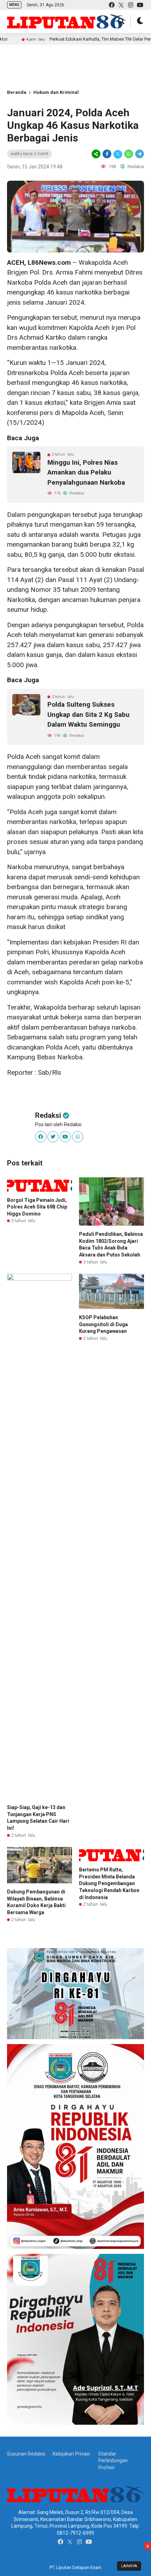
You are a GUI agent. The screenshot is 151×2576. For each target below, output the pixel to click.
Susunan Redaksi (26, 2454)
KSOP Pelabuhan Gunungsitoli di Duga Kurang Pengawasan (103, 1324)
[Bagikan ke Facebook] (107, 154)
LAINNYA (129, 2566)
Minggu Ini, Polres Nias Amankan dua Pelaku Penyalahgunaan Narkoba (86, 472)
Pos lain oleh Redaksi (58, 1124)
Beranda (17, 92)
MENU (14, 5)
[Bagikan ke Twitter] (118, 154)
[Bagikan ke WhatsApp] (129, 154)
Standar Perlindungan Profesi (113, 2461)
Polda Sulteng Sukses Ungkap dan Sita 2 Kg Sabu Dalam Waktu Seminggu (88, 714)
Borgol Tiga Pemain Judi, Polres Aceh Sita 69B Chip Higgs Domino (37, 1207)
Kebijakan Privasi (71, 2454)
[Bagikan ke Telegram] (139, 154)
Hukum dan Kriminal (56, 92)
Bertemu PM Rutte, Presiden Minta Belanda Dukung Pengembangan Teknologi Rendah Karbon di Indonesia (109, 1883)
